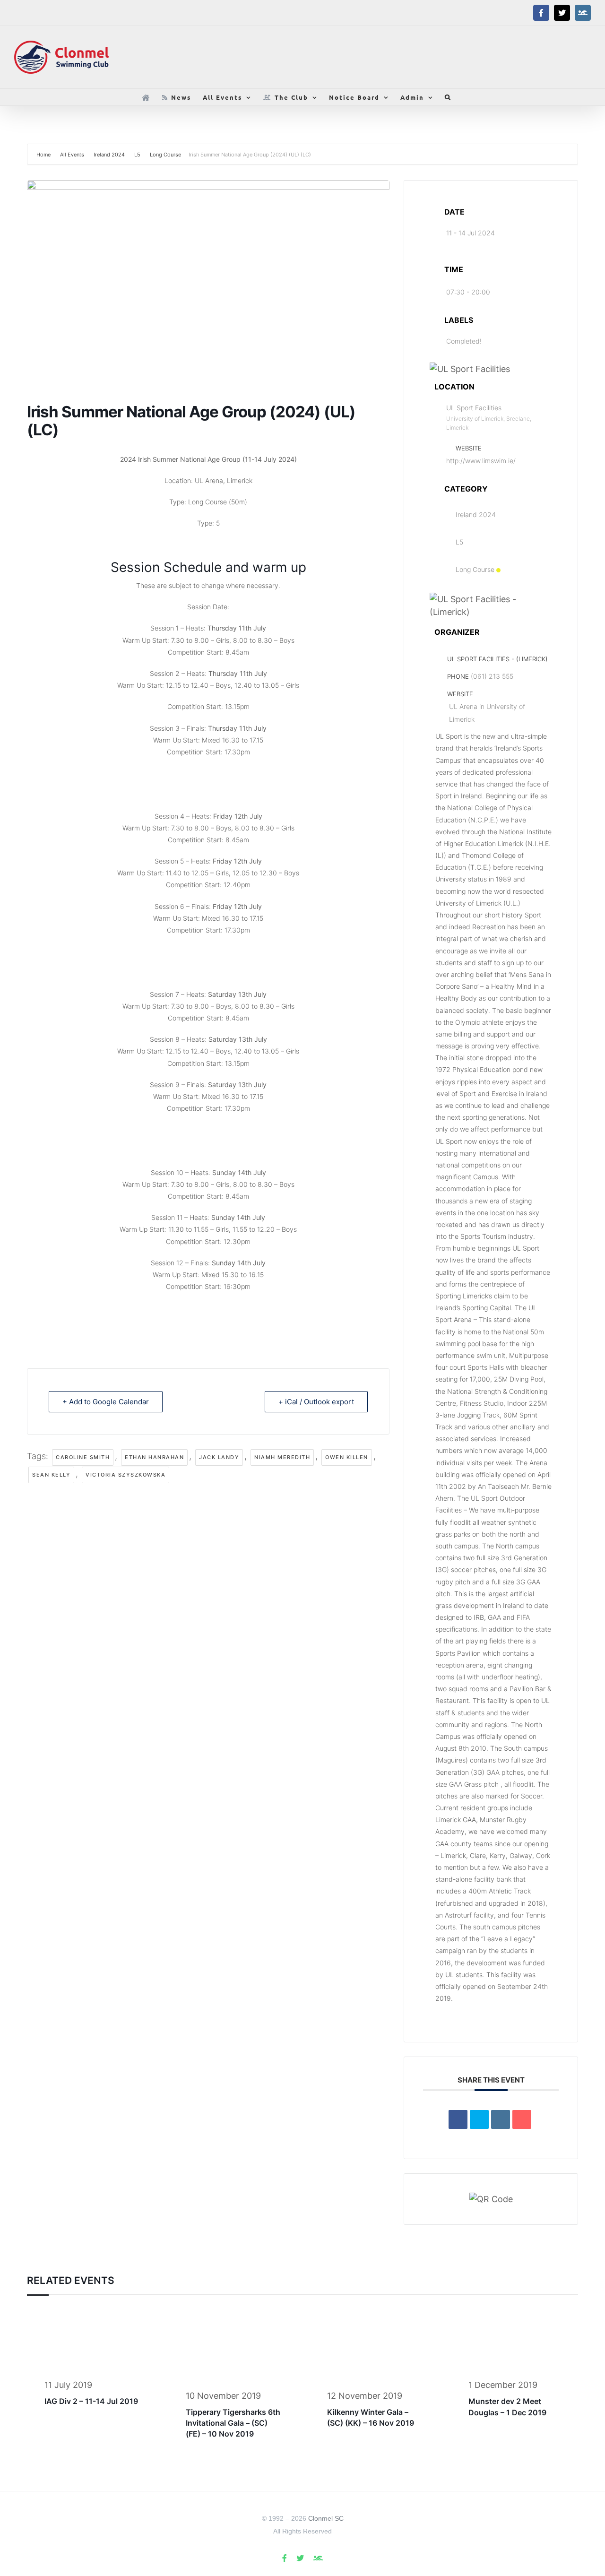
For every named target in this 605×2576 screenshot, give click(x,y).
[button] (448, 97)
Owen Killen (347, 1457)
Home (44, 155)
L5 (137, 155)
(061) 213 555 (492, 676)
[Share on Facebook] (458, 2119)
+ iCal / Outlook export (316, 1402)
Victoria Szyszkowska (125, 1475)
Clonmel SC (326, 2518)
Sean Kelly (51, 1475)
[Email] (522, 2119)
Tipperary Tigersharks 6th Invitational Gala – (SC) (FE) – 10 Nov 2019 (233, 2423)
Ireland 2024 (109, 155)
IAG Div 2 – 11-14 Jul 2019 (91, 2401)
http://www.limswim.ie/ (481, 461)
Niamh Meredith (282, 1457)
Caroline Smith (83, 1457)
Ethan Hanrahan (154, 1457)
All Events (72, 155)
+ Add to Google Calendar (106, 1402)
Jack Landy (219, 1457)
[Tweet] (479, 2119)
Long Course (165, 155)
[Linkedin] (501, 2119)
